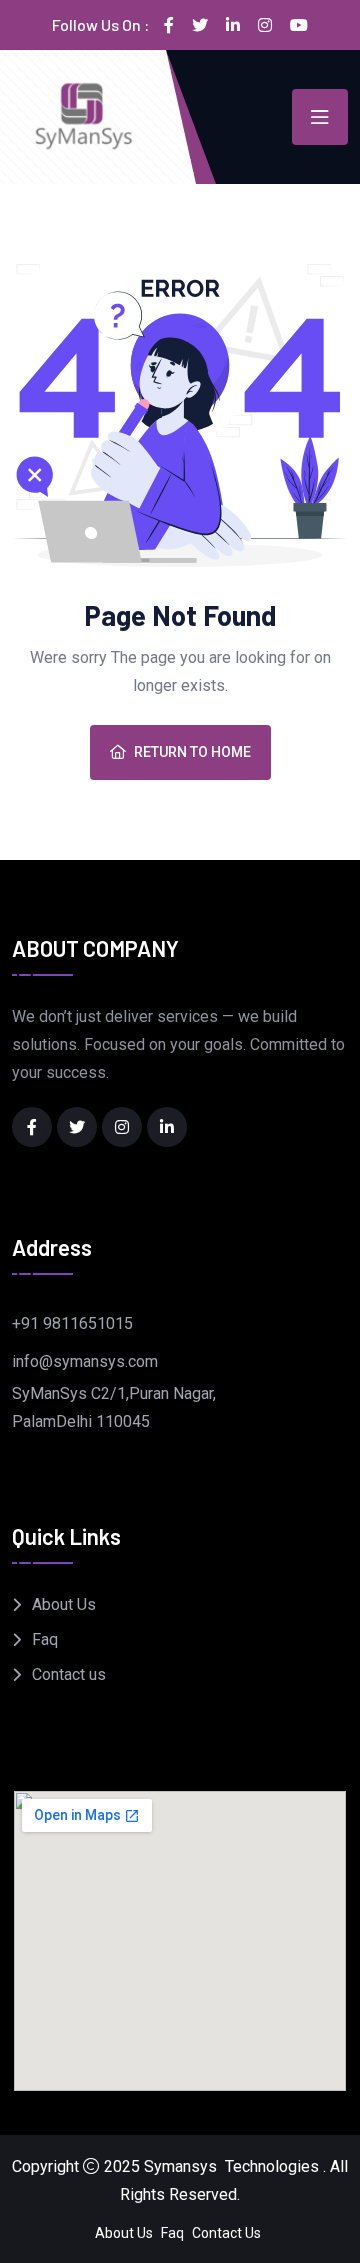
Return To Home (192, 752)
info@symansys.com (85, 1361)
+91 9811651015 (72, 1323)
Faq (45, 1639)
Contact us (69, 1674)
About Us (64, 1604)
